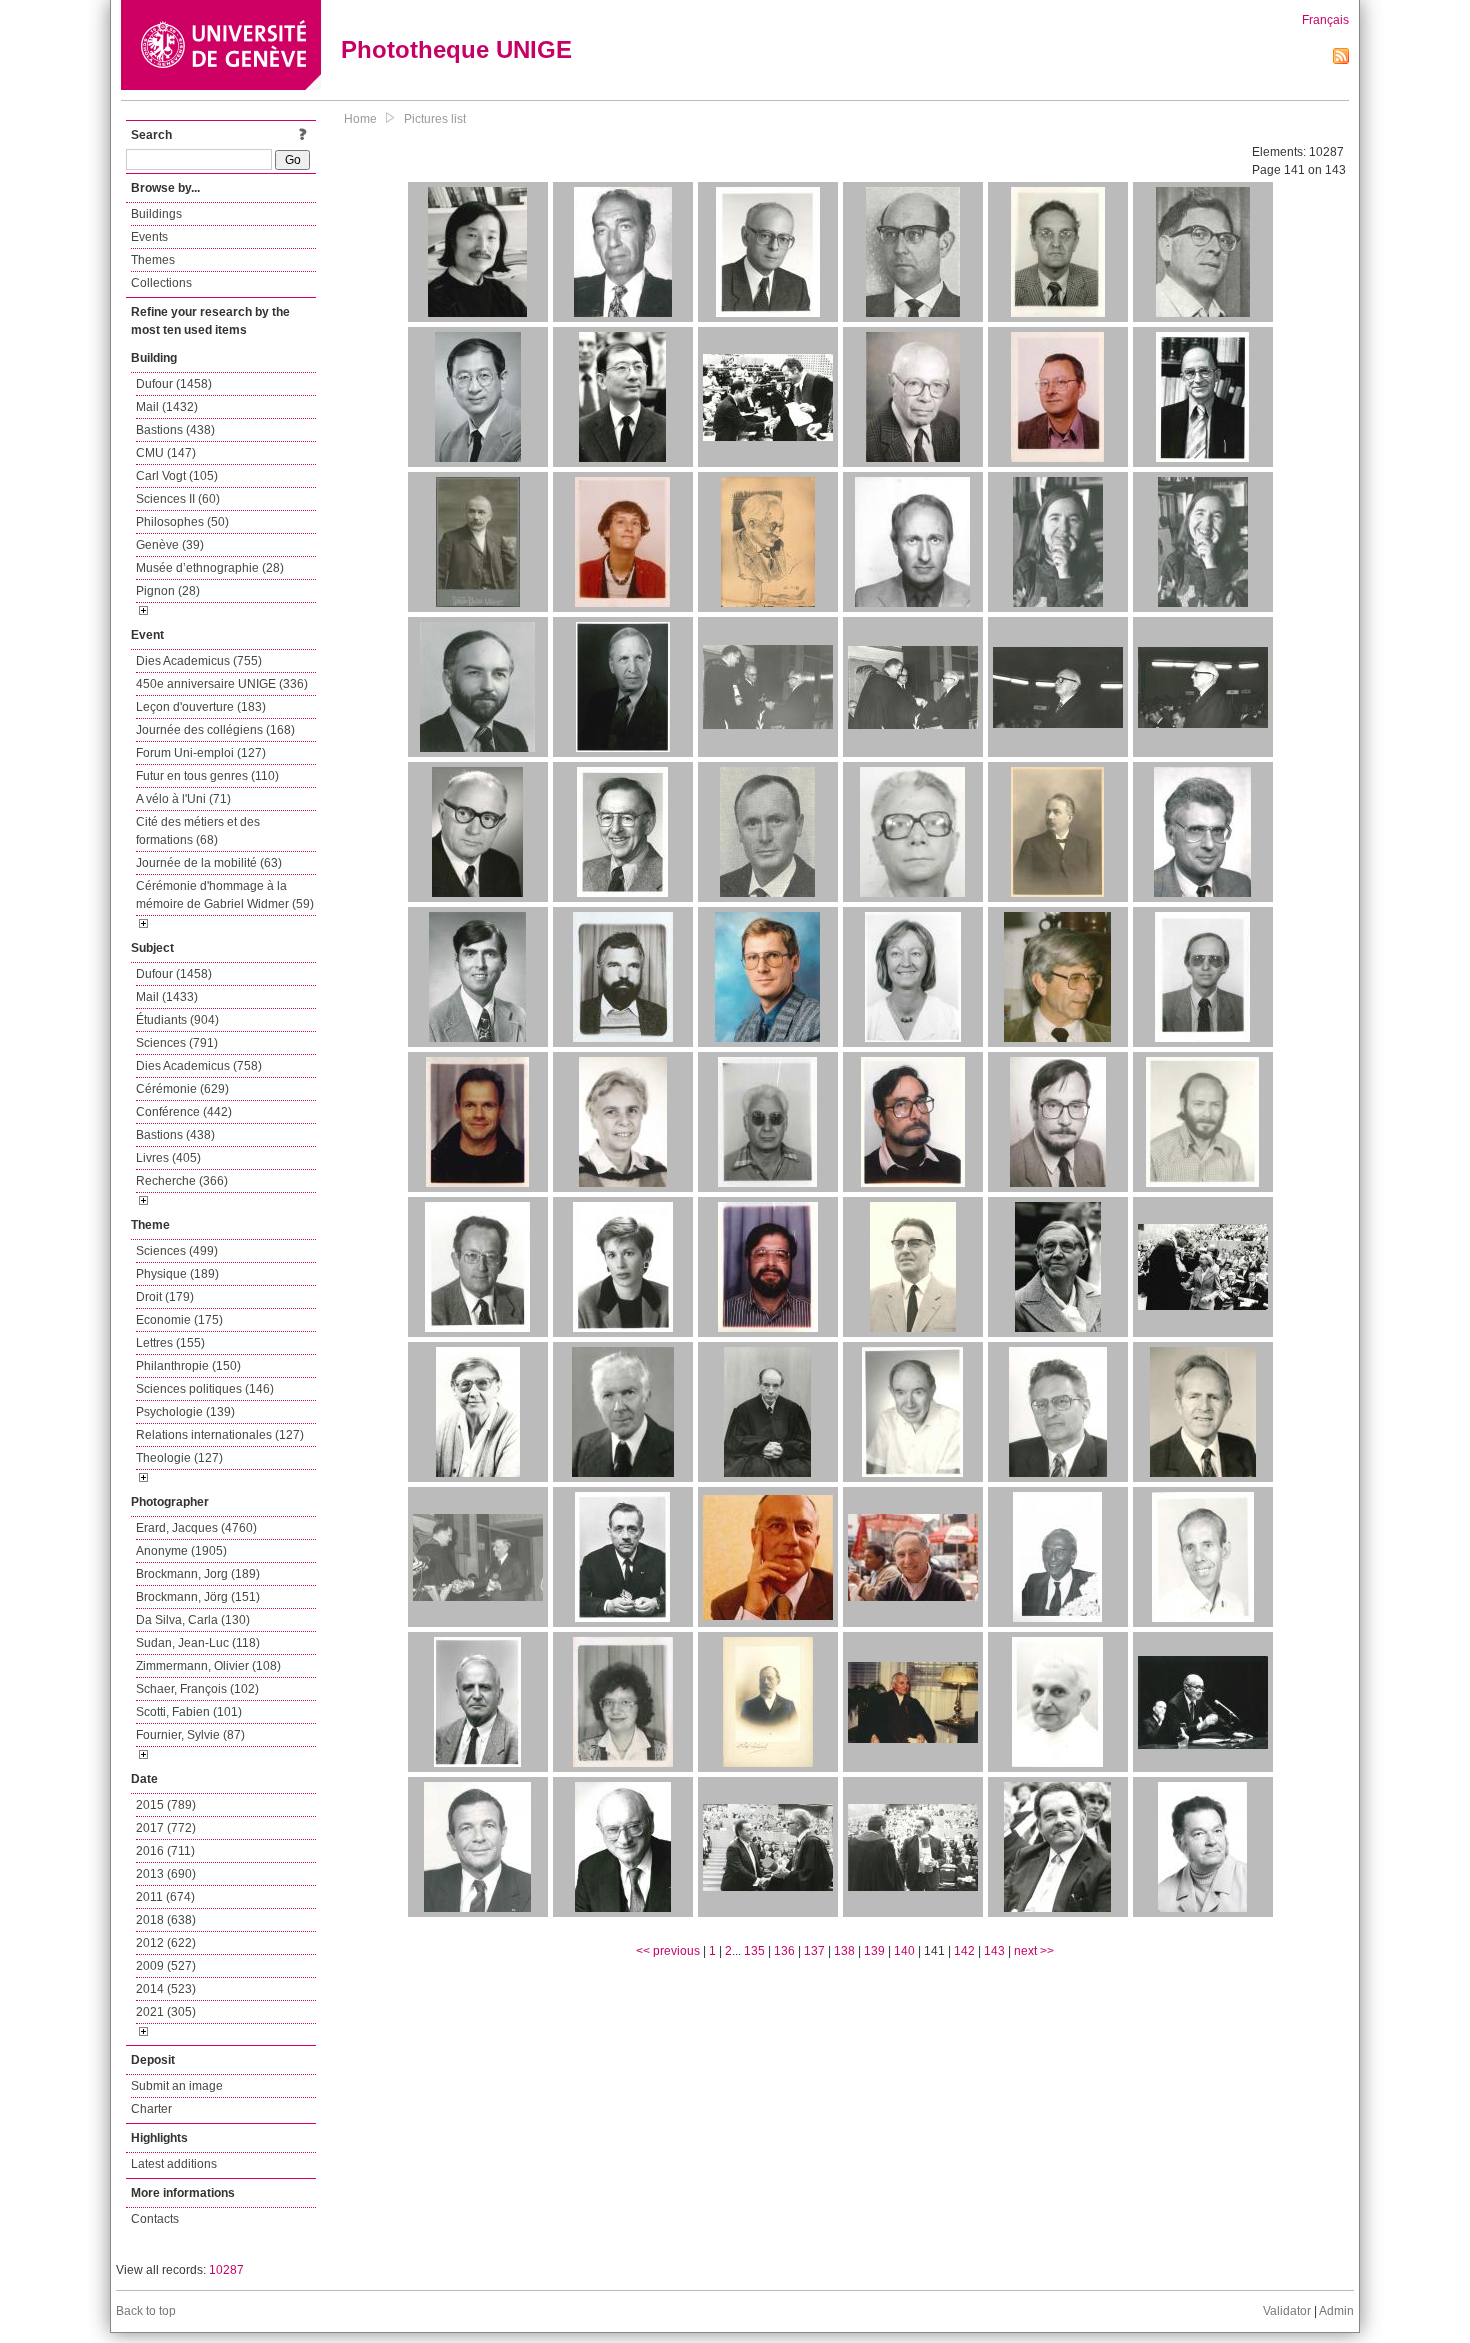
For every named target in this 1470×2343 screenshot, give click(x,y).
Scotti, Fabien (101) (189, 1712)
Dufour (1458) (174, 384)
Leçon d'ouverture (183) (201, 707)
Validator (1287, 2311)
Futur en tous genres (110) (207, 776)
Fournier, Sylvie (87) (190, 1735)
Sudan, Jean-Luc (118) (198, 1643)
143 (994, 1951)
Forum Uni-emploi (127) (201, 753)
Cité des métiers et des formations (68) (198, 831)
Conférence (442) (184, 1112)
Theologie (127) (179, 1458)
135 (754, 1951)
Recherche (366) (182, 1181)
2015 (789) (166, 1805)
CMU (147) (166, 453)
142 (964, 1951)
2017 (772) (166, 1828)
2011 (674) (165, 1897)
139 (874, 1951)
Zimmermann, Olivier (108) (208, 1666)
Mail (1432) (167, 407)
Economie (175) (179, 1320)
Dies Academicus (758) (199, 1066)
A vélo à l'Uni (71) (183, 799)
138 (844, 1951)
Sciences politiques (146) (205, 1389)
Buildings (156, 214)
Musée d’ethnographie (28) (210, 568)
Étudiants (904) (177, 1020)
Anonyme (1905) (181, 1551)
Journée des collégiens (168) (215, 730)
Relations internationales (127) (220, 1435)
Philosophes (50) (182, 522)
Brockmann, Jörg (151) (198, 1597)
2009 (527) (166, 1966)
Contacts (155, 2219)
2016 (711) (165, 1851)
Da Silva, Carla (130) (193, 1620)
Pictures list (435, 119)
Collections (161, 283)
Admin (1336, 2311)
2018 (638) (166, 1920)
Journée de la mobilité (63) (209, 863)
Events (149, 237)
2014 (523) (166, 1989)
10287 (226, 2270)
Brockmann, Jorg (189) (198, 1574)
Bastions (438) (175, 430)
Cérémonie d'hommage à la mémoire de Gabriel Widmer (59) (225, 895)
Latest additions (174, 2164)
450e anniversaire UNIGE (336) (222, 684)
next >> (1034, 1951)
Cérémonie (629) (182, 1089)
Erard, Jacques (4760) (196, 1528)
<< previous (668, 1951)
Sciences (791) (177, 1043)
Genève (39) (170, 545)
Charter (151, 2109)
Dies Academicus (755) (199, 661)
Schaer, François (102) (197, 1689)
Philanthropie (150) (188, 1366)
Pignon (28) (168, 591)
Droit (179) (165, 1297)
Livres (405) (168, 1158)
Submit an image (177, 2086)
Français (1325, 20)
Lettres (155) (170, 1343)
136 (784, 1951)
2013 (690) (166, 1874)
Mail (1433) (167, 997)
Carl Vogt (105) (177, 476)
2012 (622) (166, 1943)
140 (904, 1951)
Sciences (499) (177, 1251)
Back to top (146, 2311)
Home (360, 119)
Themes (153, 260)
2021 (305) (166, 2012)
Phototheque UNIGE (456, 49)
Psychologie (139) (185, 1412)
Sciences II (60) (178, 499)
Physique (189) (177, 1274)
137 (814, 1951)
